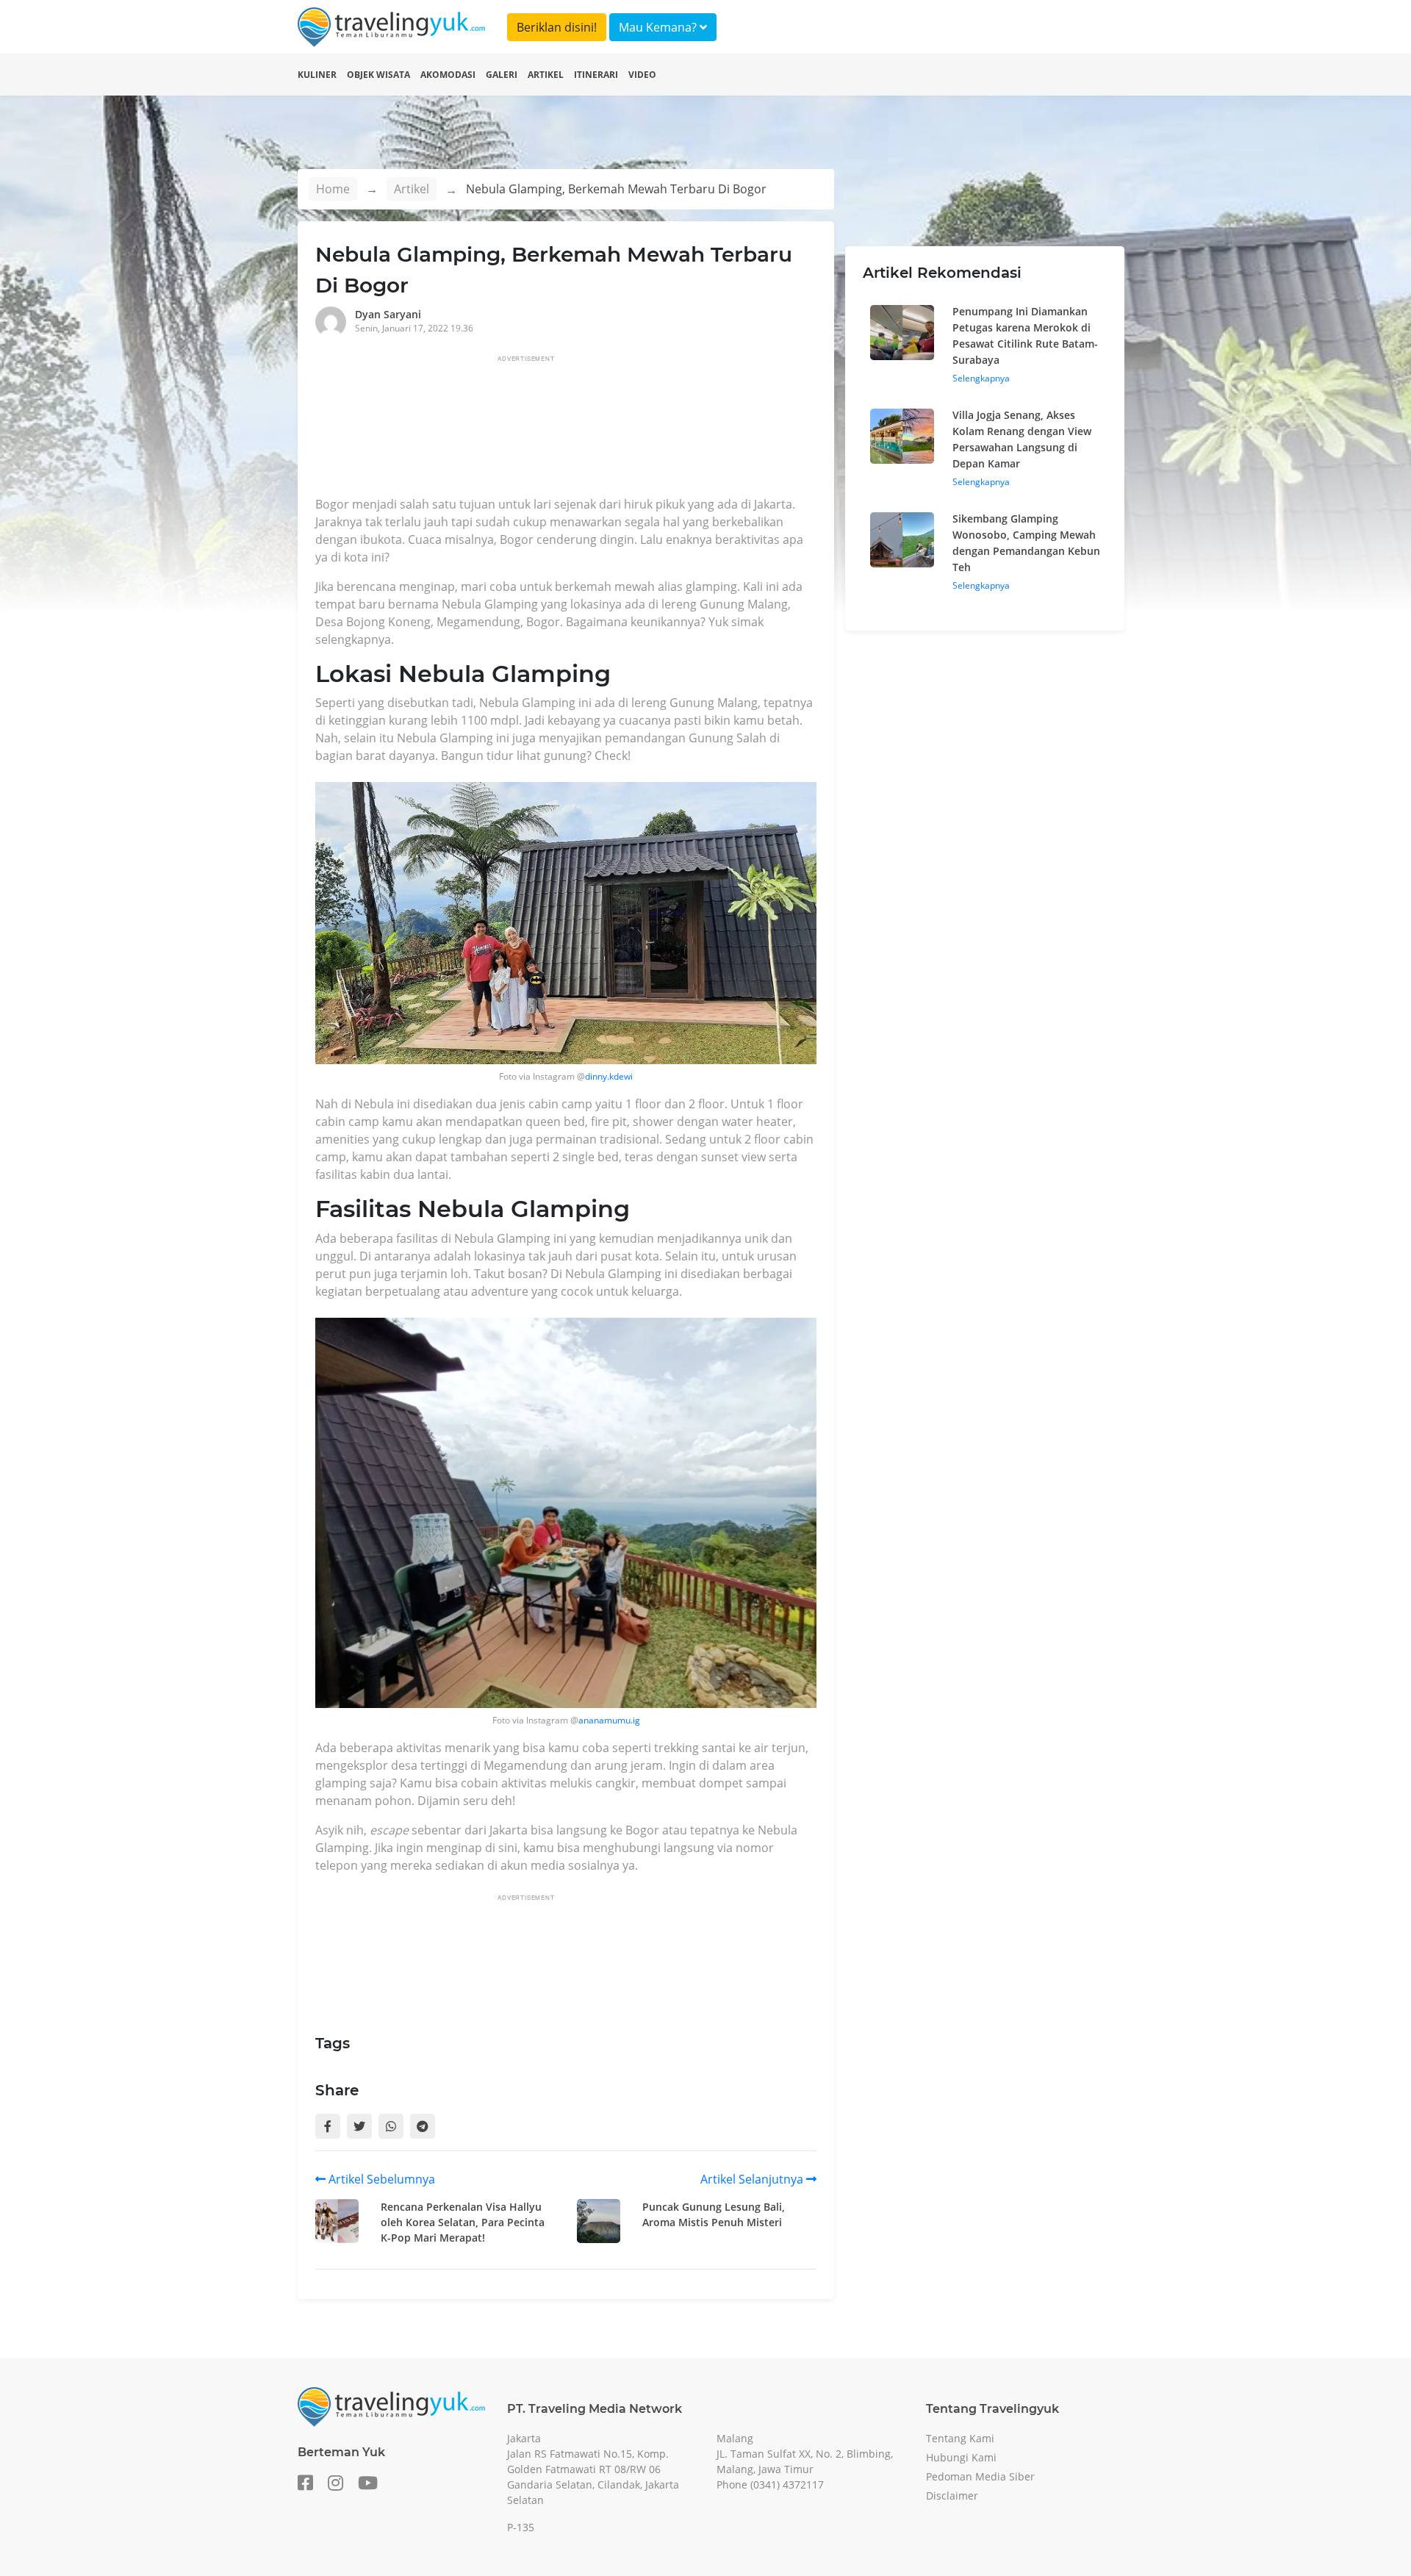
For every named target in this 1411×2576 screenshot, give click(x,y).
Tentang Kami (960, 2438)
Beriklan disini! (557, 27)
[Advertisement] (583, 430)
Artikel (546, 75)
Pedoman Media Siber (980, 2476)
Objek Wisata (378, 75)
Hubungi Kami (961, 2457)
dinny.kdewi (609, 1076)
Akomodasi (448, 75)
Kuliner (317, 75)
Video (642, 75)
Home (333, 189)
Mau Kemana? (659, 27)
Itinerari (596, 75)
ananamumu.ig (609, 1720)
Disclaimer (952, 2496)
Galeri (502, 75)
